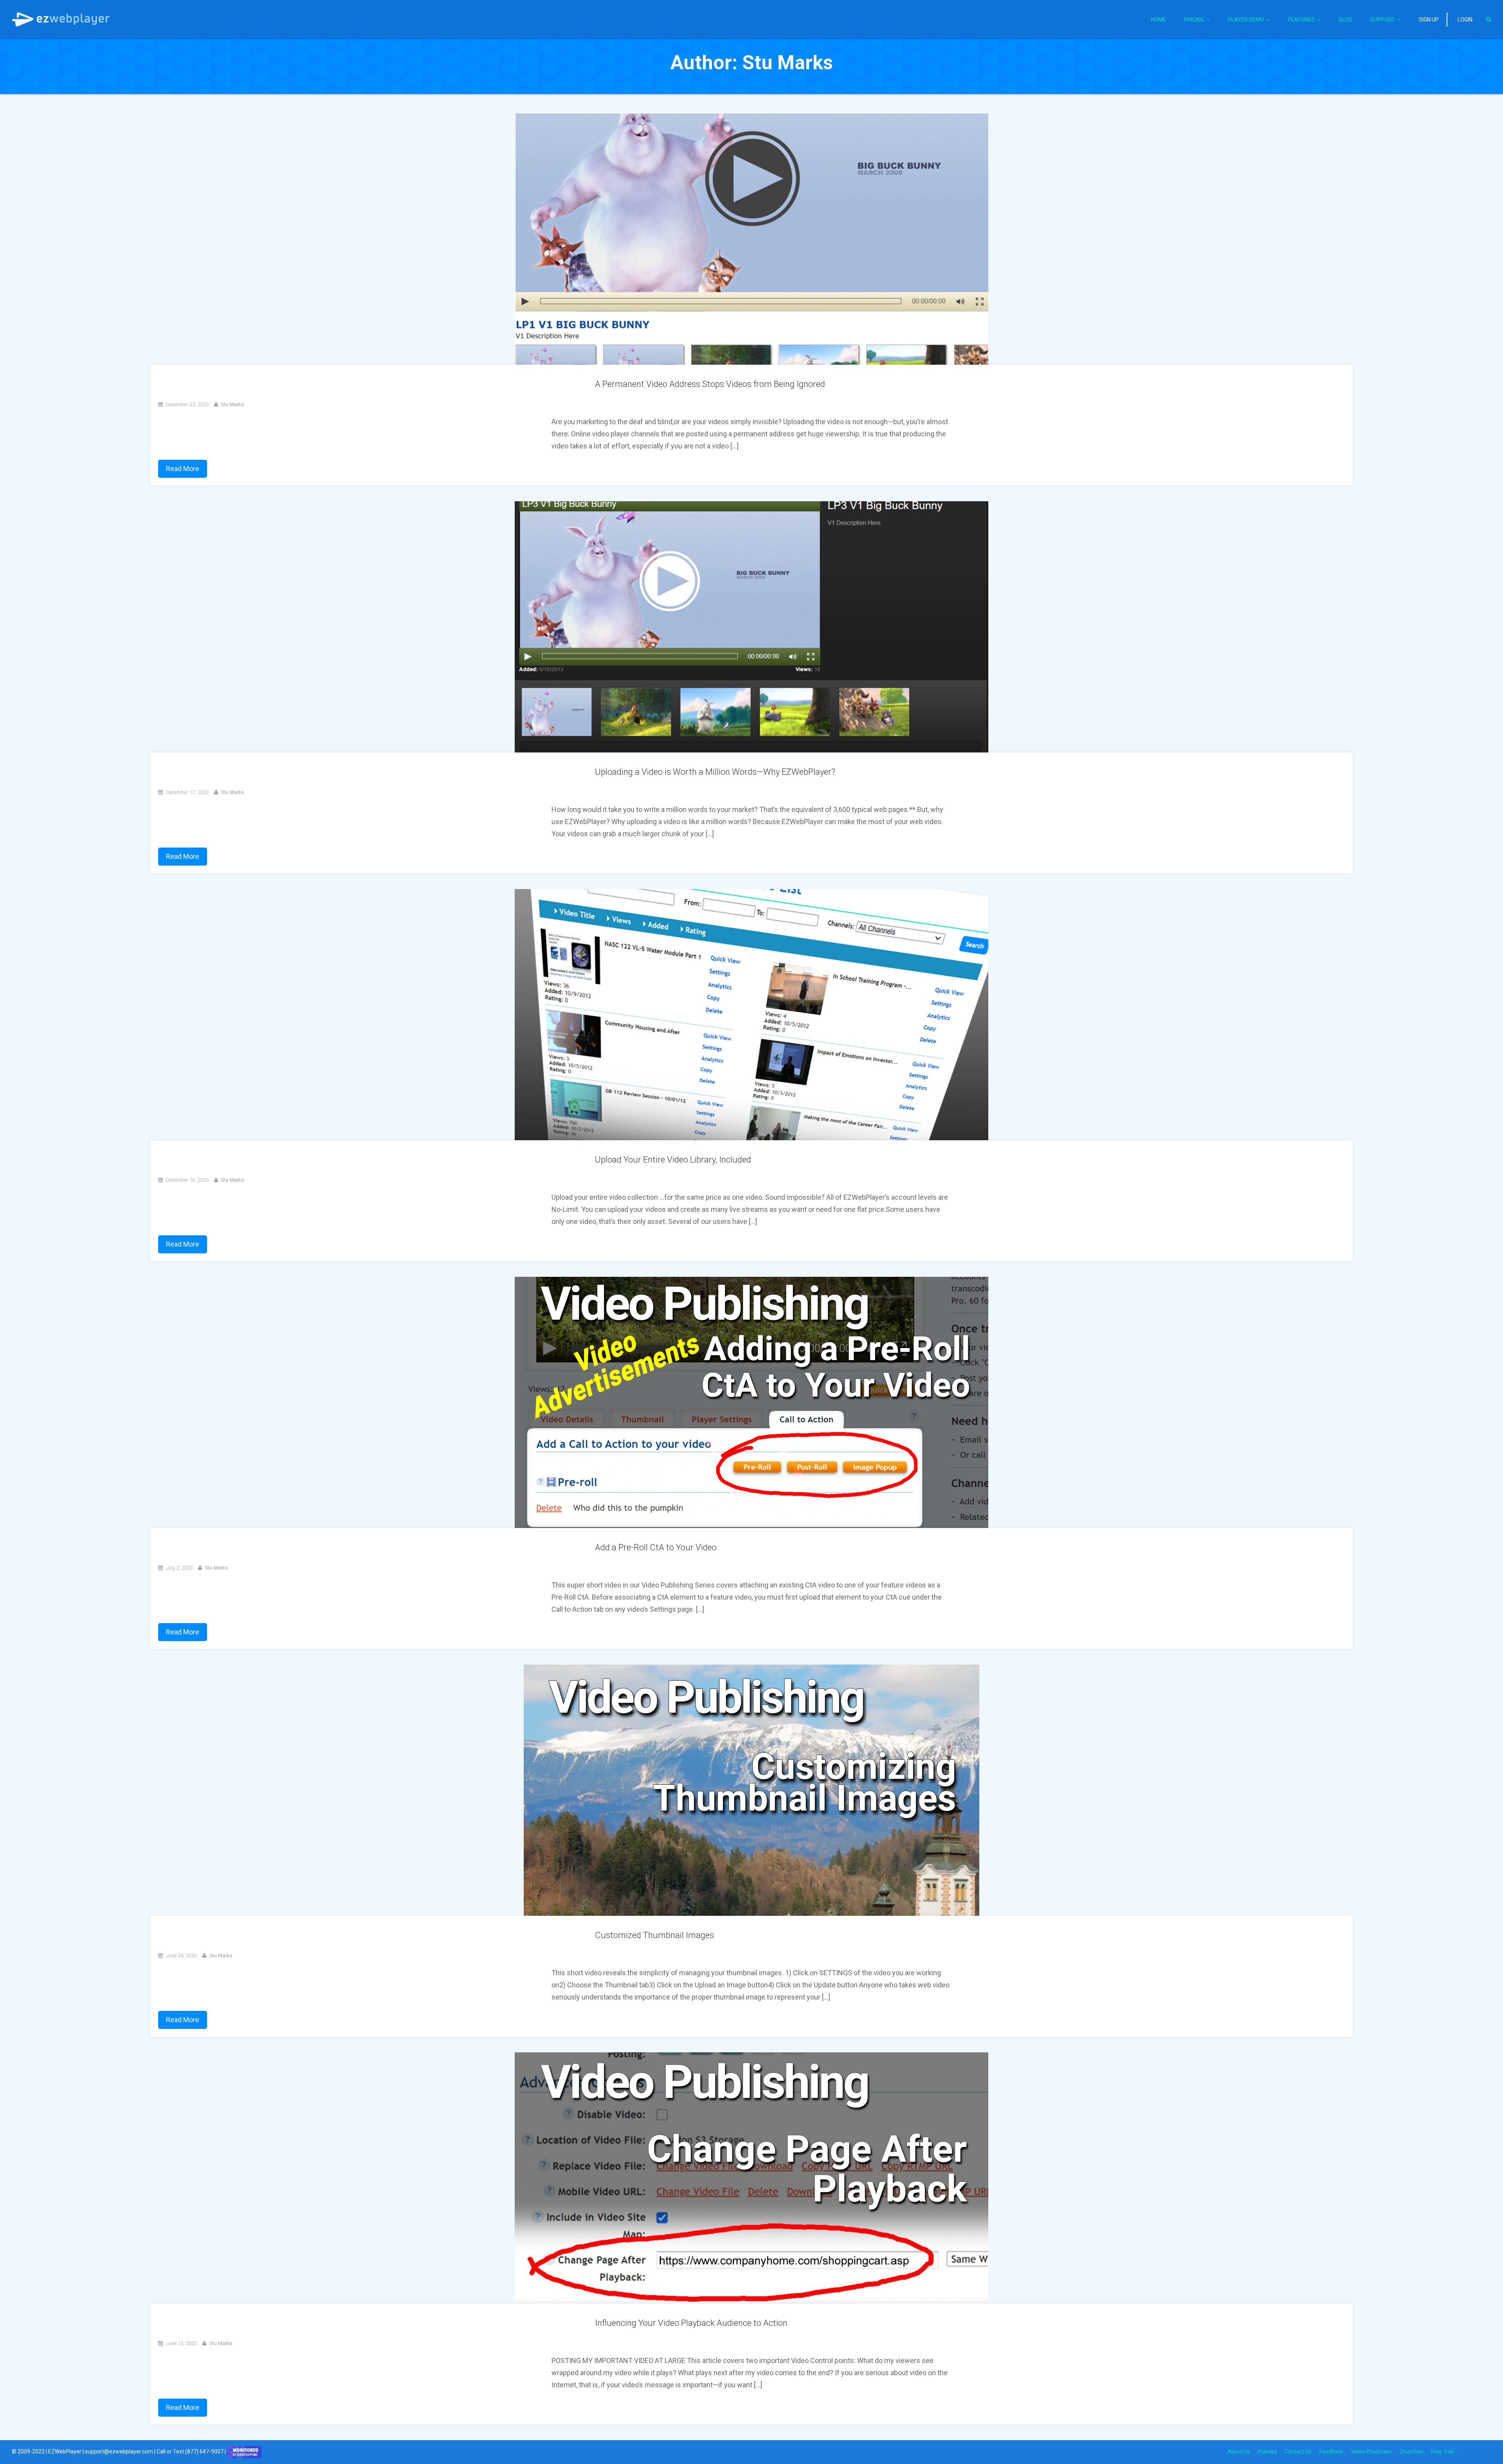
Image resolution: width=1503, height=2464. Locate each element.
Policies (1267, 2451)
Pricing (1194, 20)
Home (1158, 20)
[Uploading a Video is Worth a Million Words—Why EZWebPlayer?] (751, 626)
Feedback (1331, 2451)
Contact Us (1298, 2451)
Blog (1345, 20)
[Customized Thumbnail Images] (751, 1790)
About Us (1239, 2451)
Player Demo (1246, 20)
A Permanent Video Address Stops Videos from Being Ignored (710, 384)
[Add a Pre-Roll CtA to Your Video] (751, 1402)
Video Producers (1371, 2451)
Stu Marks (232, 404)
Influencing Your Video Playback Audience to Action (691, 2323)
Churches (1411, 2451)
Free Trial (1442, 2451)
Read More (183, 469)
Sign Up (1429, 20)
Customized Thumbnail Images (654, 1935)
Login (1465, 20)
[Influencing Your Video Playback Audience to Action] (751, 2178)
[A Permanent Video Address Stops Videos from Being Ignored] (751, 239)
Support (1383, 20)
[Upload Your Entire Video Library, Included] (751, 1014)
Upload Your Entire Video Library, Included (673, 1160)
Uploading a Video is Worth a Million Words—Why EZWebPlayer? (715, 772)
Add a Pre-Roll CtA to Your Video (656, 1547)
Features (1301, 20)
